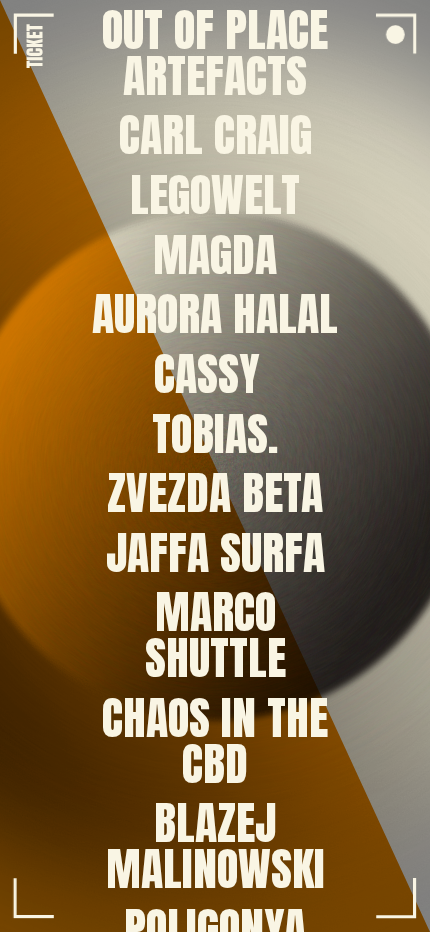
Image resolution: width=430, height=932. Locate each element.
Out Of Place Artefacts (215, 53)
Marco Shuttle (215, 636)
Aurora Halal (215, 314)
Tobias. (215, 434)
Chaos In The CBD (215, 741)
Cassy (207, 374)
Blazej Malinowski (215, 847)
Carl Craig (215, 136)
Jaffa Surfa (215, 553)
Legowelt (215, 195)
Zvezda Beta (215, 493)
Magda (215, 255)
